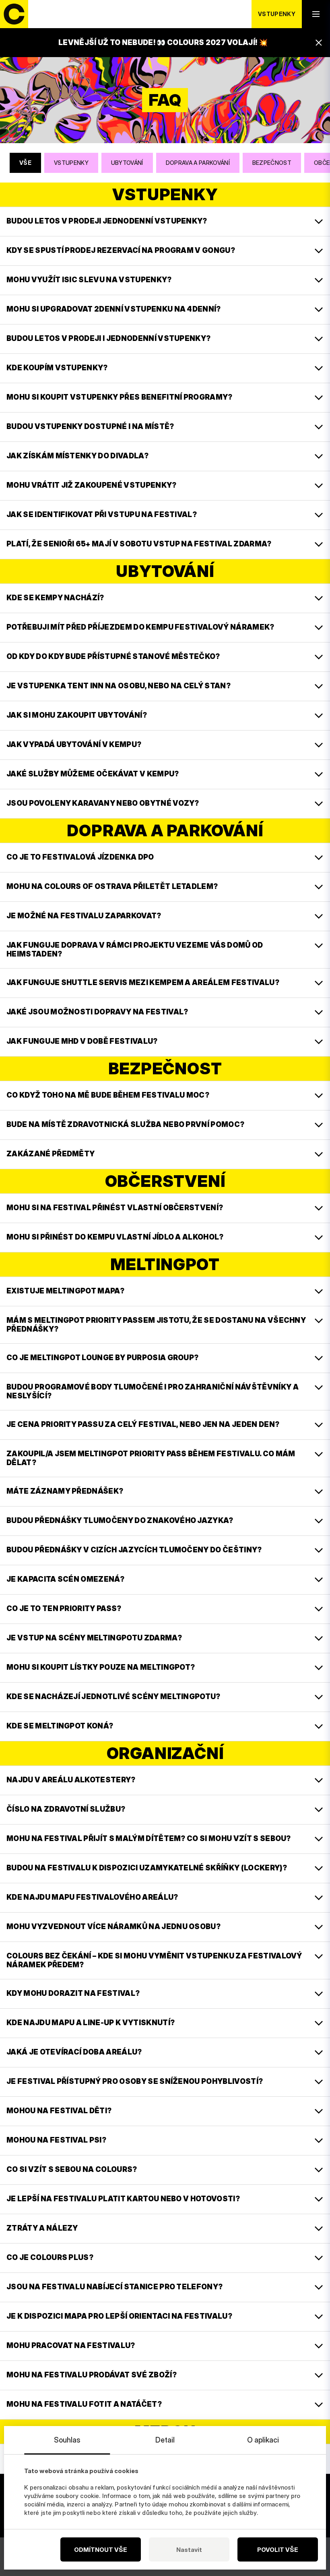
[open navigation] (316, 14)
